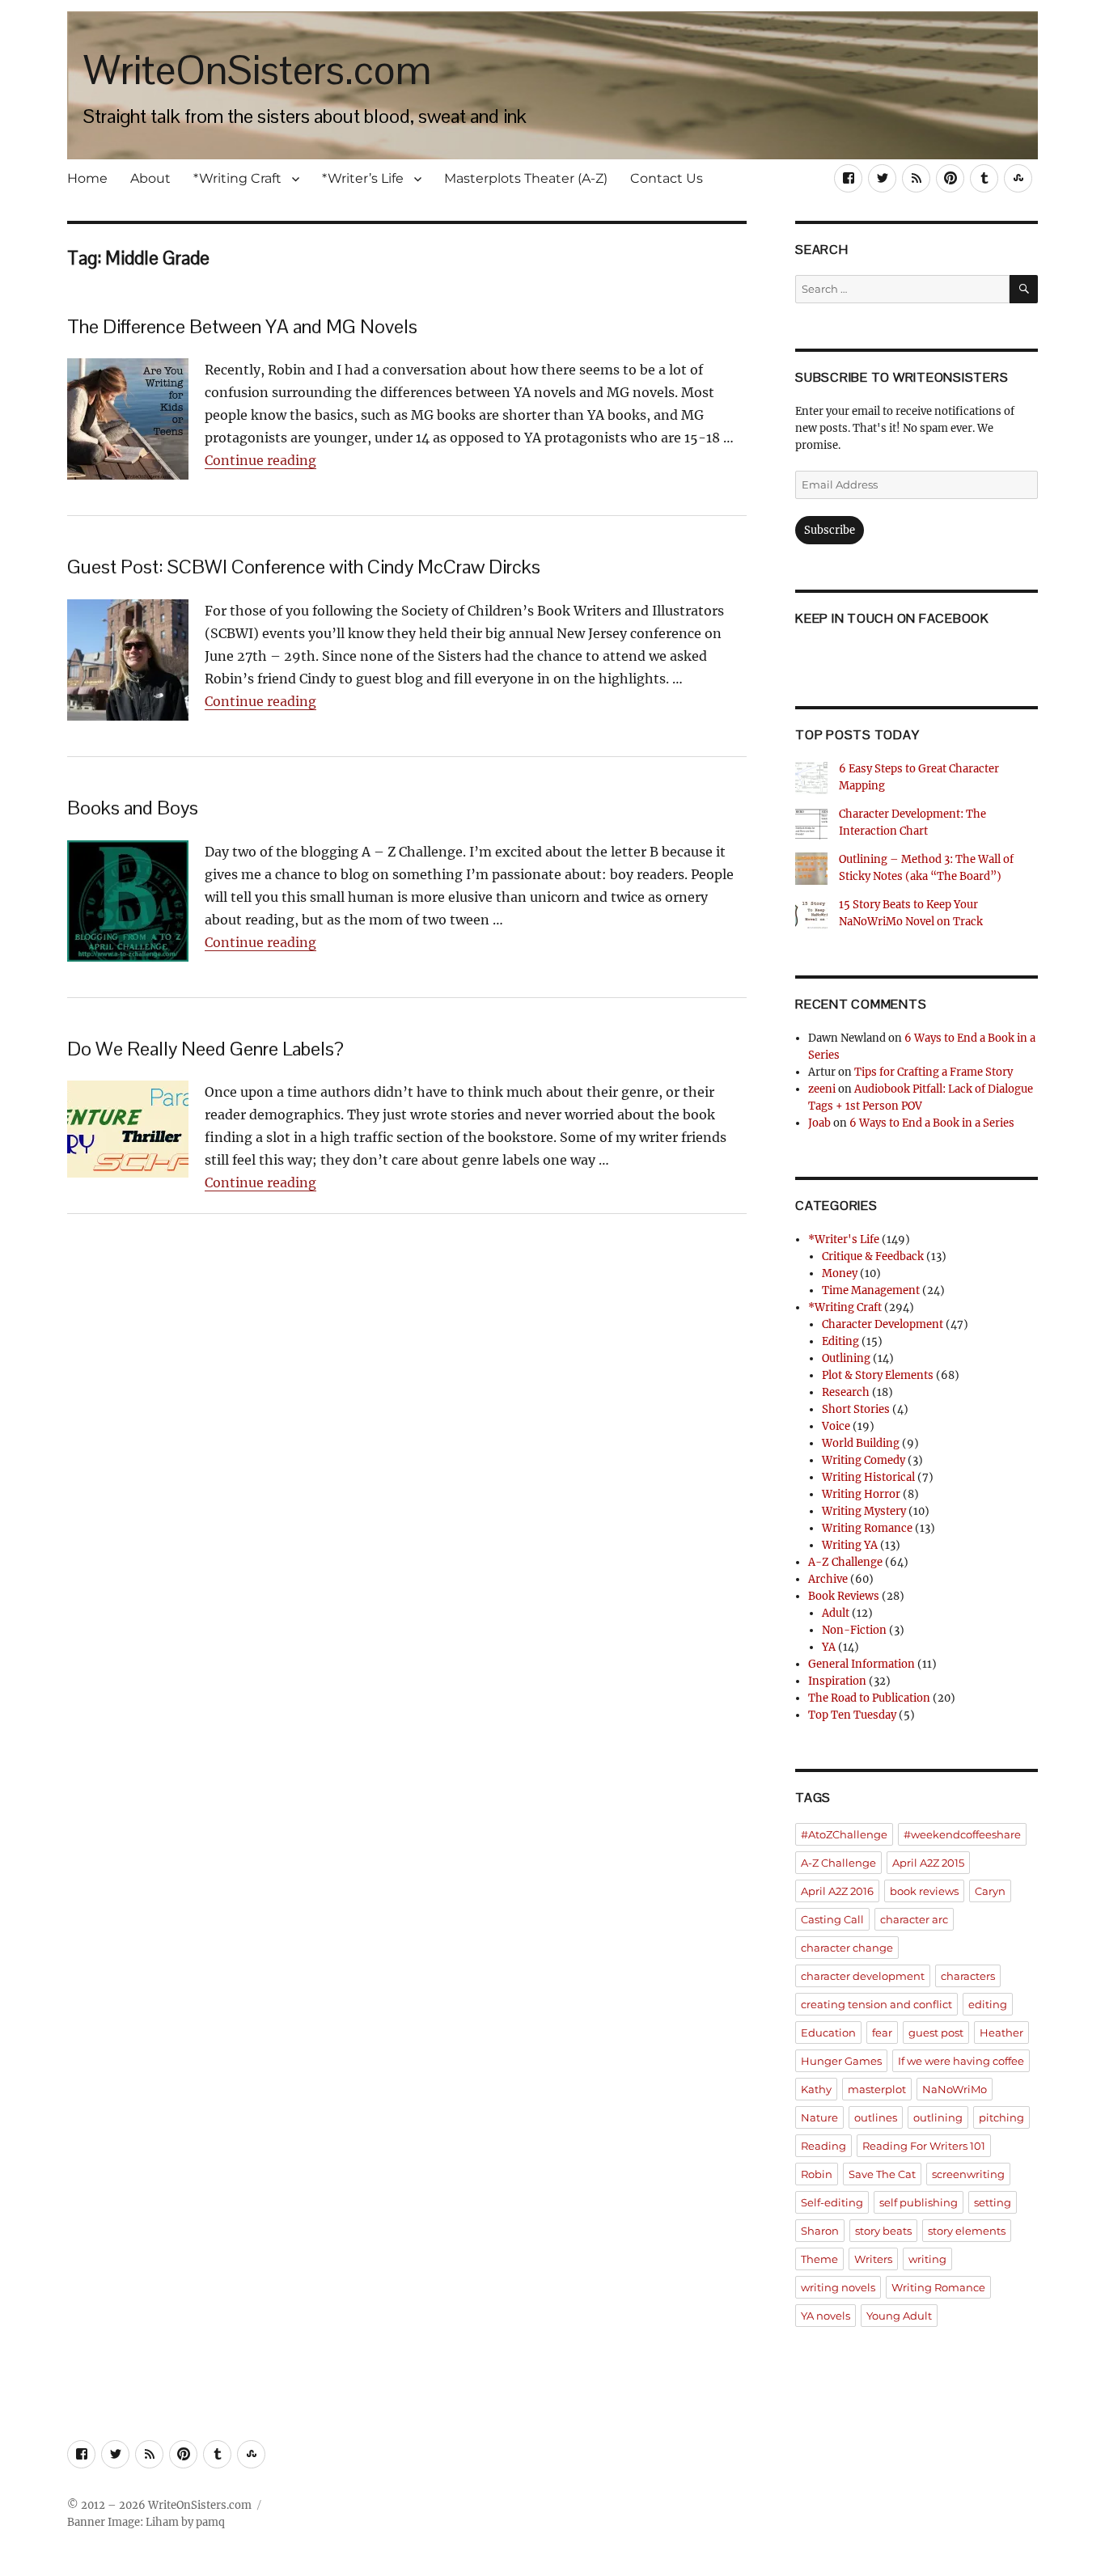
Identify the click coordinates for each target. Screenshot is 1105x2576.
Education (828, 2032)
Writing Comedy (864, 1460)
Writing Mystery (864, 1511)
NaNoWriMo (955, 2089)
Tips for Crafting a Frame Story (934, 1072)
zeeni (822, 1089)
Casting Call (832, 1919)
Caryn (990, 1891)
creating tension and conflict (876, 2004)
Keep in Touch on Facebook (892, 618)
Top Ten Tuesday (852, 1715)
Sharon (820, 2231)
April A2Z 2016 (837, 1891)
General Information (862, 1664)
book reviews (924, 1891)
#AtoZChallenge (844, 1834)
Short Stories (856, 1409)
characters (968, 1976)
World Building (861, 1443)
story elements (967, 2231)
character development (863, 1976)
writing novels (838, 2287)
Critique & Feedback (873, 1256)
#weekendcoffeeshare (962, 1834)
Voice (836, 1426)
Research (846, 1392)
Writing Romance (867, 1528)
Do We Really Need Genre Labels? (205, 1049)
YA (829, 1647)
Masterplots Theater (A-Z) (526, 178)
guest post (936, 2032)
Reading (823, 2146)
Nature (819, 2117)
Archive (828, 1579)
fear (882, 2032)
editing (988, 2004)
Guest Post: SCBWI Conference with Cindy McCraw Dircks (304, 567)
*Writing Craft (237, 178)
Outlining (846, 1358)
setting (993, 2202)
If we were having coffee (961, 2061)
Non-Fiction (854, 1630)
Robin (817, 2174)
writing (927, 2259)
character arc (914, 1919)
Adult (836, 1613)
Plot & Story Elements (878, 1375)
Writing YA (850, 1545)
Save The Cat (882, 2174)
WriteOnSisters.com (257, 70)
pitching (1001, 2117)
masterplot (877, 2089)
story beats (883, 2231)
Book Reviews (844, 1596)
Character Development (883, 1324)
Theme (819, 2259)
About (150, 178)
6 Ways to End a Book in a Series (932, 1123)
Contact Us (667, 178)
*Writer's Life (844, 1239)
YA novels (826, 2316)
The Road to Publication (869, 1698)
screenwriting (968, 2174)
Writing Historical (868, 1477)
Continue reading (260, 460)
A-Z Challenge (845, 1562)
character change (847, 1948)
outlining (938, 2117)
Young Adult (899, 2316)
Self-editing (832, 2202)
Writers (873, 2259)
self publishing (919, 2202)
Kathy (816, 2089)
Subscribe (830, 530)
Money (840, 1273)
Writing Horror (861, 1494)
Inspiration (837, 1681)
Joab (819, 1123)
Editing (840, 1341)
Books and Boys (133, 808)
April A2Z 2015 (928, 1863)
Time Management (871, 1290)
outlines (876, 2117)
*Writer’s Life (363, 178)
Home (87, 178)
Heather (1001, 2032)
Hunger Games (841, 2061)
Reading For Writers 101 (924, 2146)
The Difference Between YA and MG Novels (242, 326)
